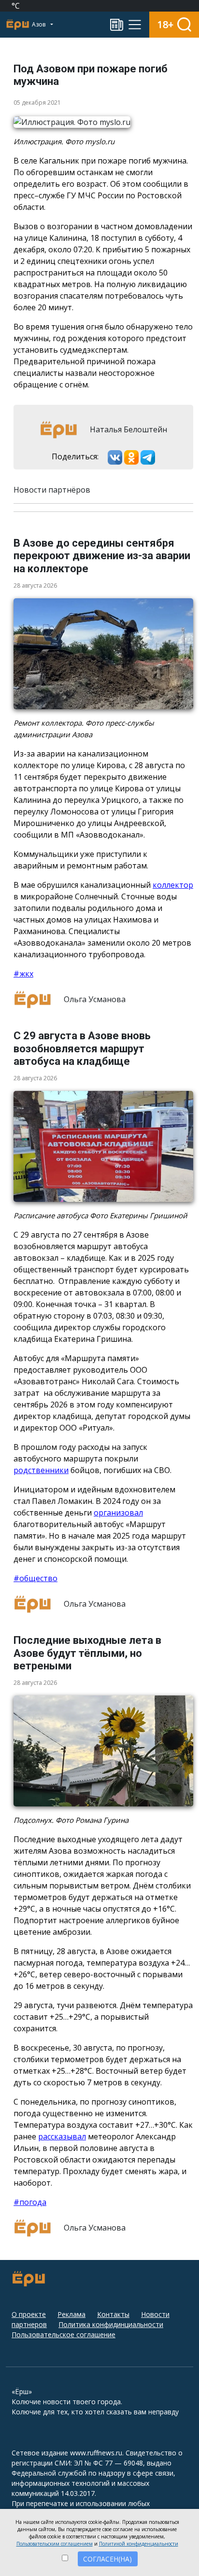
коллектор (173, 885)
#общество (36, 1578)
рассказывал (62, 2136)
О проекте (29, 2314)
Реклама (71, 2314)
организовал (118, 1513)
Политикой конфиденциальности (139, 2544)
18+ (165, 24)
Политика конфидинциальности (111, 2324)
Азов (39, 24)
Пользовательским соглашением (55, 2544)
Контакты (113, 2314)
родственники (41, 1470)
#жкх (23, 974)
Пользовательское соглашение (64, 2335)
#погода (30, 2202)
